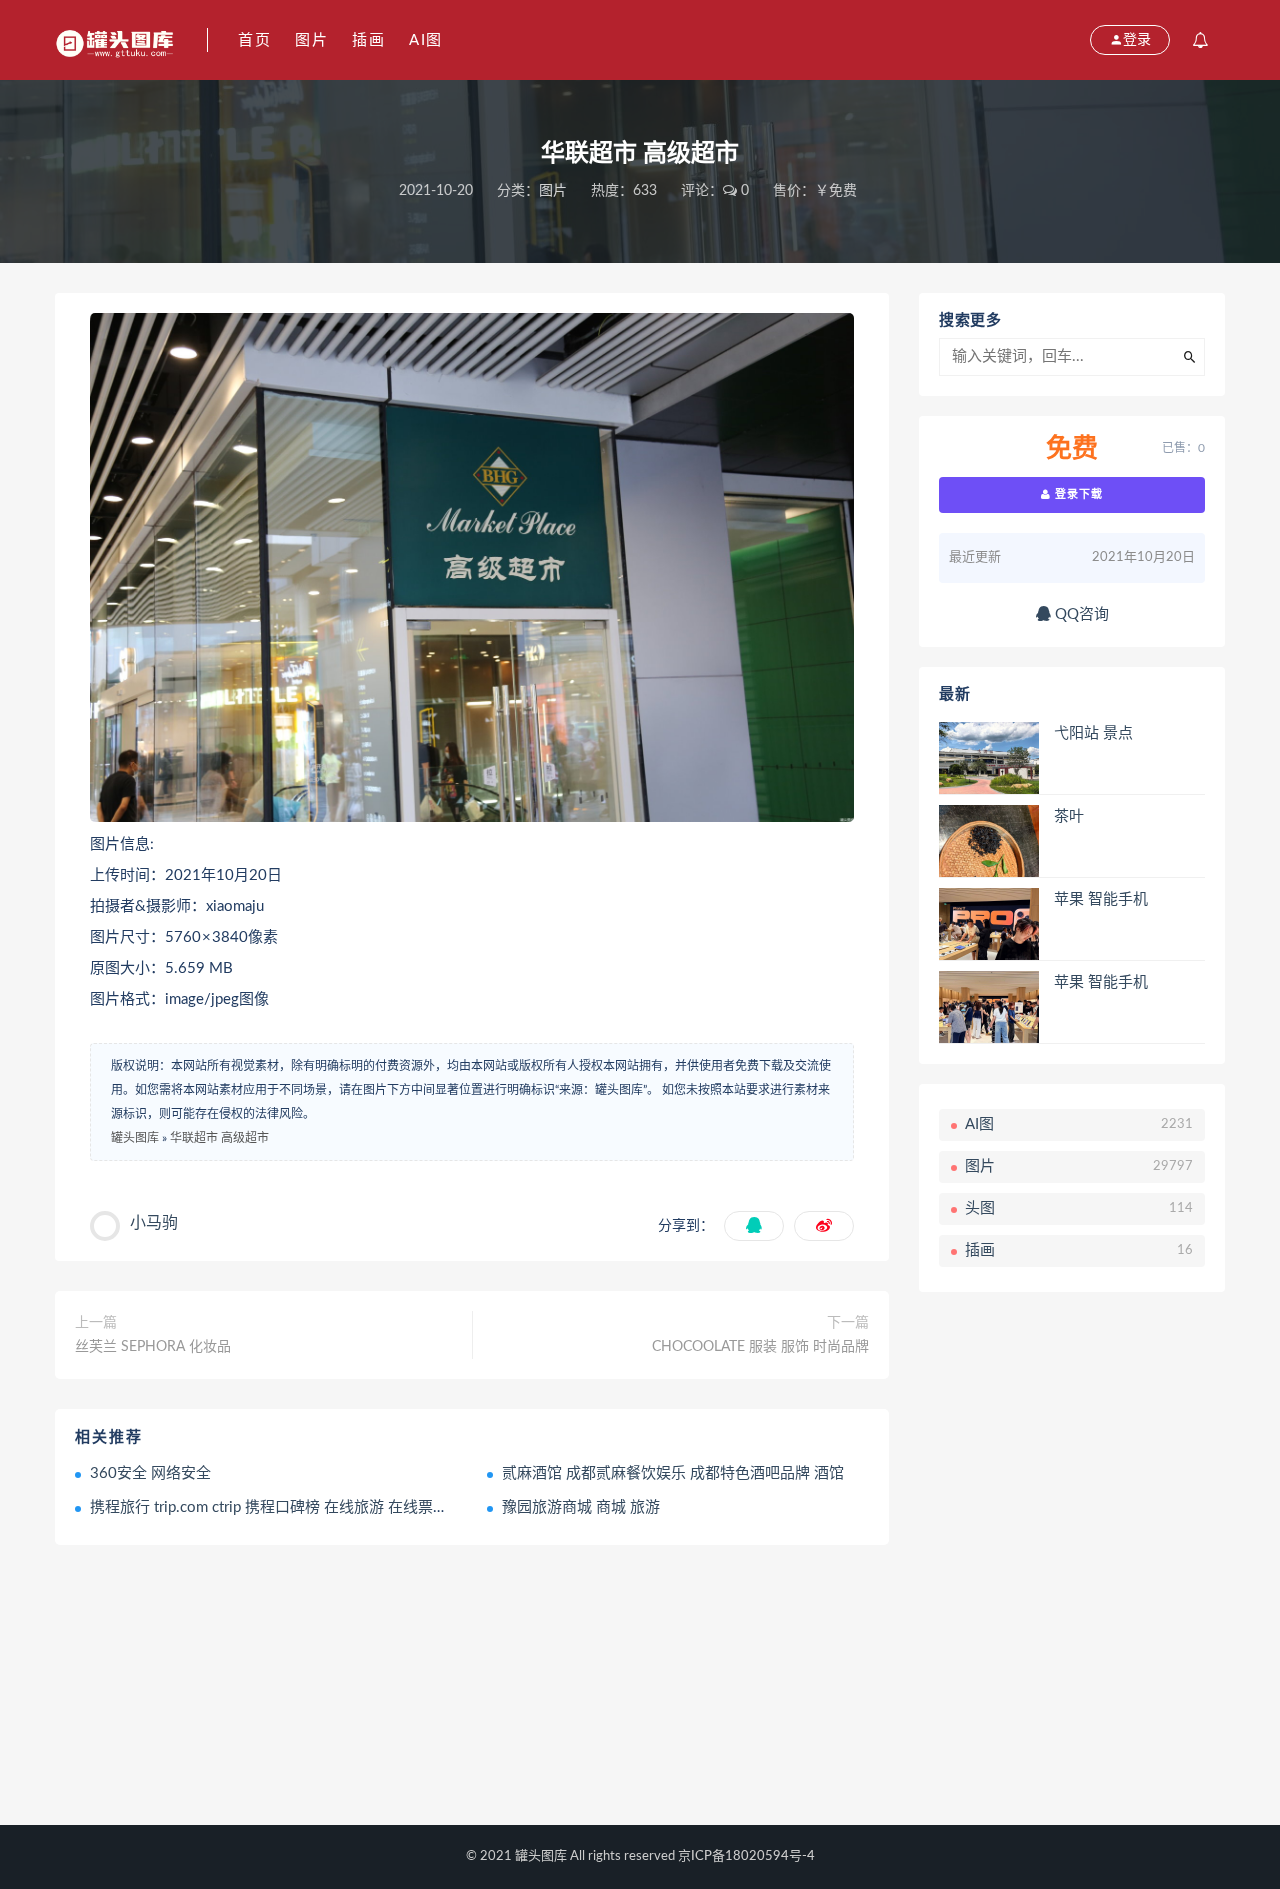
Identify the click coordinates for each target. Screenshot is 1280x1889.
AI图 (426, 40)
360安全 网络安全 (150, 1473)
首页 (254, 40)
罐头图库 (135, 1138)
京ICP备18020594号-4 (746, 1856)
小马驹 (154, 1223)
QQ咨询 (1080, 614)
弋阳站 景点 (1093, 733)
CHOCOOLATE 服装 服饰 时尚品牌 (760, 1347)
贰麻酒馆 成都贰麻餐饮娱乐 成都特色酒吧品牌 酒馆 (673, 1473)
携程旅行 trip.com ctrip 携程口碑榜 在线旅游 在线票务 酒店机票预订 (316, 1507)
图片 (311, 40)
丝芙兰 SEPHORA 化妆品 (153, 1347)
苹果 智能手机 (1101, 899)
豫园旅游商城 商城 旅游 (581, 1507)
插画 (368, 40)
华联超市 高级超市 (219, 1138)
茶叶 (1069, 816)
